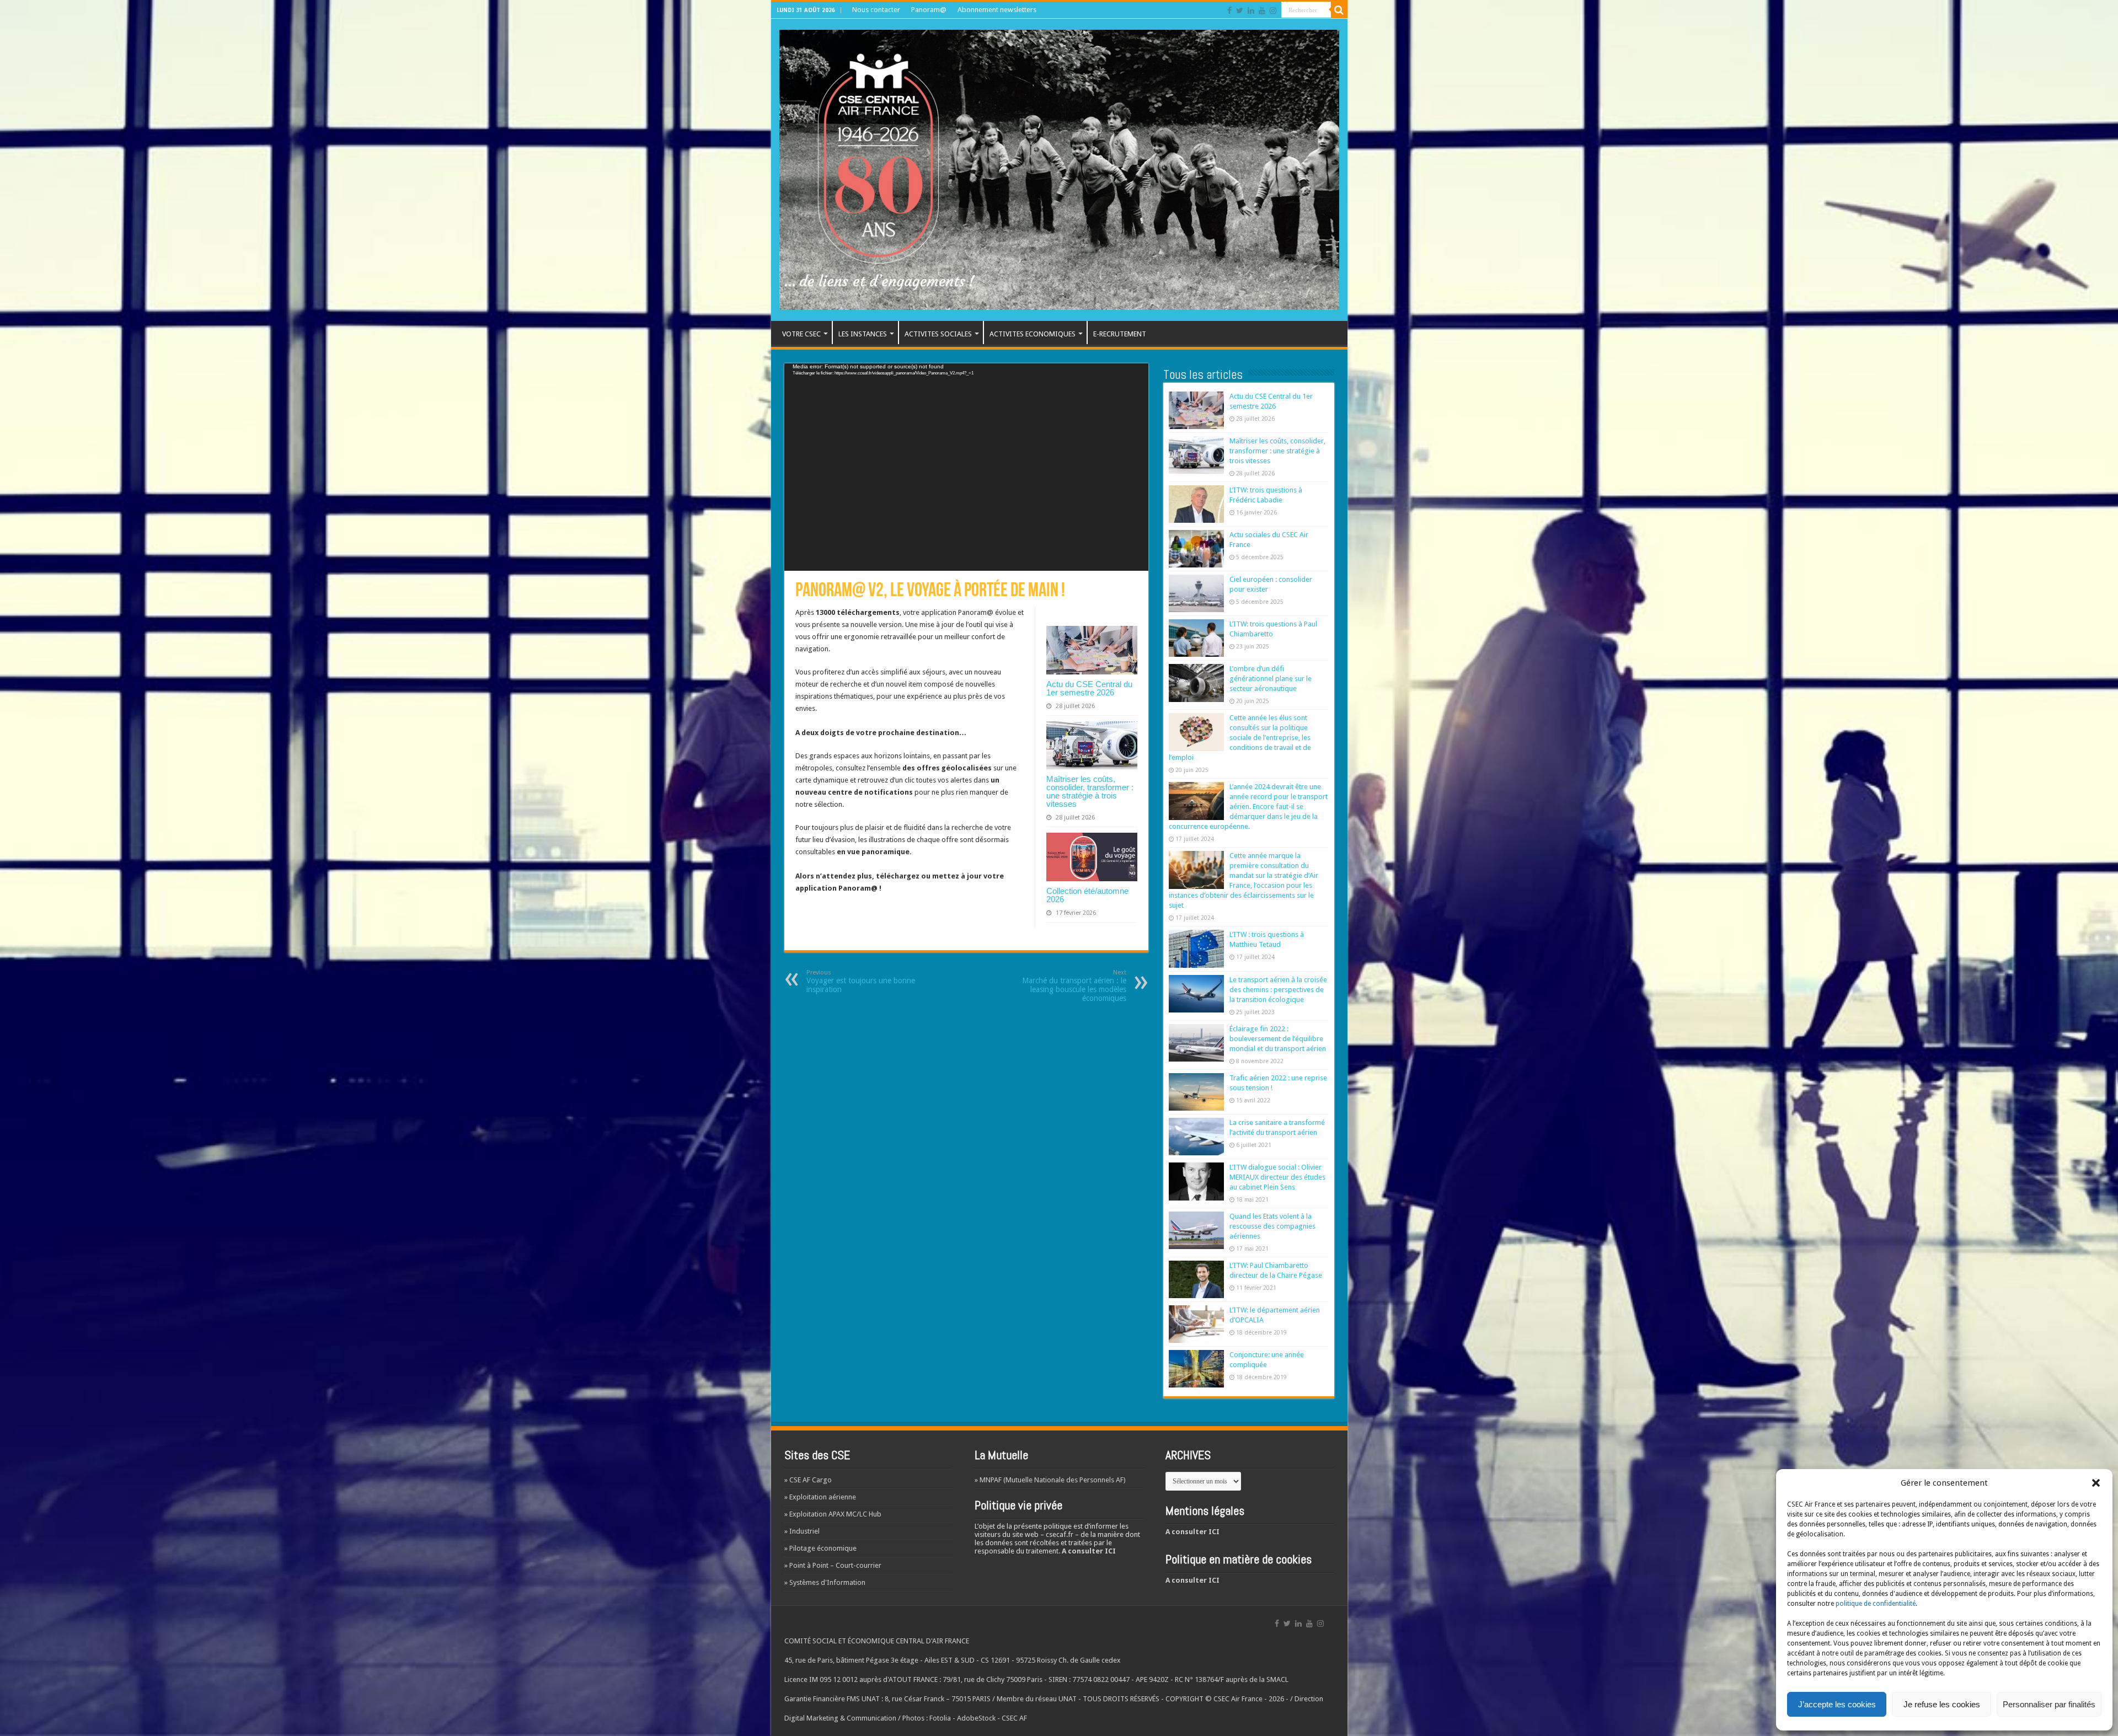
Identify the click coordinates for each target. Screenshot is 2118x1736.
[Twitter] (1240, 10)
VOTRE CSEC (801, 334)
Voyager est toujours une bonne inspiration (861, 981)
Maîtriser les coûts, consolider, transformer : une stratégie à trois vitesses (1090, 791)
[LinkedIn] (1251, 10)
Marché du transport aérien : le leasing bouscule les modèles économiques (1074, 986)
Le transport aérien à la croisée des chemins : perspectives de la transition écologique (1278, 990)
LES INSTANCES (863, 334)
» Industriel (802, 1531)
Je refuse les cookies (1942, 1704)
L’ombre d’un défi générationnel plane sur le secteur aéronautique (1271, 679)
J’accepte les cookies (1837, 1704)
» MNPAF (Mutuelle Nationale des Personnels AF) (1050, 1480)
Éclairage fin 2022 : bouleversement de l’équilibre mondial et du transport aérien (1278, 1039)
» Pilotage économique (820, 1548)
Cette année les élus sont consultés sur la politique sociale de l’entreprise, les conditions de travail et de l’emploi (1240, 738)
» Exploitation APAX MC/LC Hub (833, 1514)
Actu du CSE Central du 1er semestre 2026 (1089, 688)
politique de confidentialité (1876, 1604)
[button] (2096, 1483)
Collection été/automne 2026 (1087, 895)
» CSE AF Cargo (808, 1480)
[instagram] (1273, 10)
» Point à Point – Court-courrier (833, 1565)
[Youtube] (1262, 10)
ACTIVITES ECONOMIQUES (1033, 334)
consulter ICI (1092, 1551)
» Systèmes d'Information (825, 1582)
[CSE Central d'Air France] (1059, 168)
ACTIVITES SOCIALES (938, 334)
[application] (966, 467)
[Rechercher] (1339, 10)
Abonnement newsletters (997, 10)
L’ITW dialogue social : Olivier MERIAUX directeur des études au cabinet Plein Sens (1277, 1177)
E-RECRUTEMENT (1120, 334)
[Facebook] (1229, 10)
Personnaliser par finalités (2049, 1704)
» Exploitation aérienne (820, 1497)
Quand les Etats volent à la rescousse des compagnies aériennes (1272, 1226)
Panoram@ (929, 10)
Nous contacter (876, 10)
